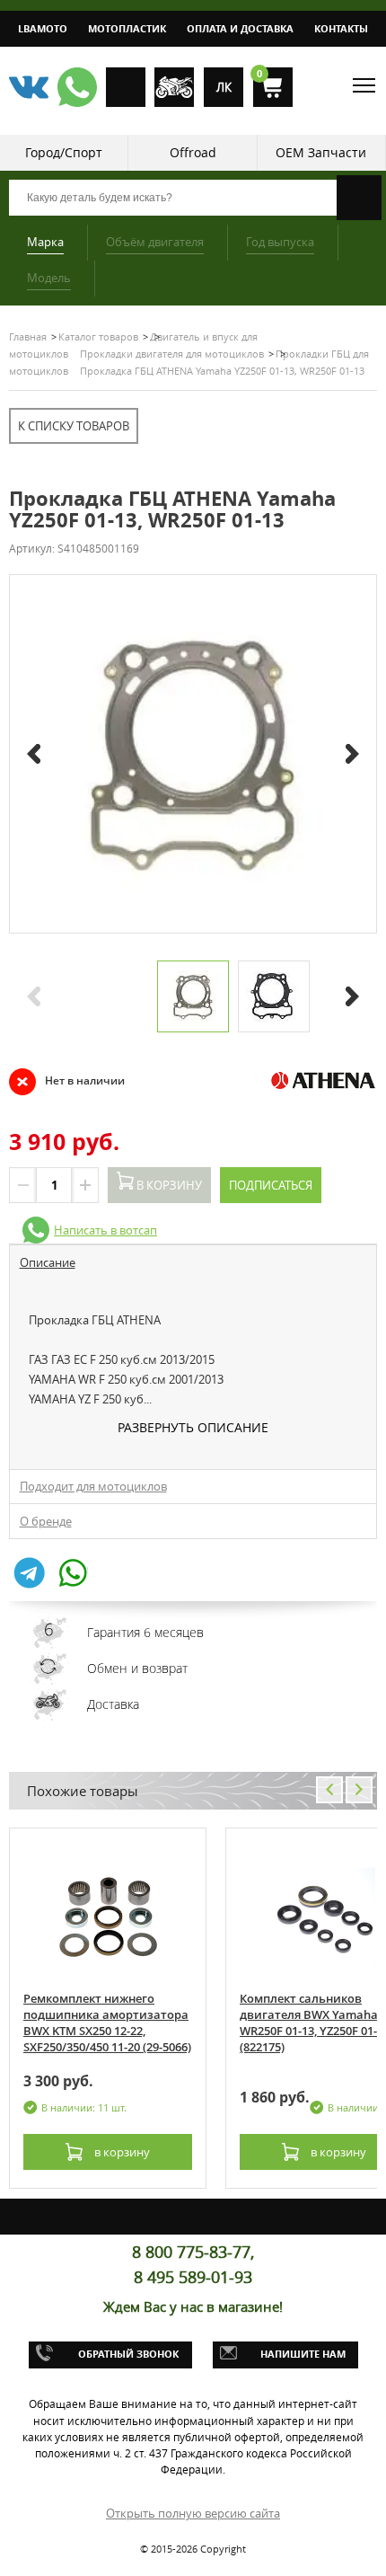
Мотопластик (127, 28)
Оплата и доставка (240, 28)
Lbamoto (43, 28)
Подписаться (271, 1185)
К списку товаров (74, 426)
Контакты (341, 28)
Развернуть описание (193, 1427)
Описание (48, 1262)
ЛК (224, 87)
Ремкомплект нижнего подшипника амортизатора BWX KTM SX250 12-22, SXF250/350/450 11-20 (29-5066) (107, 2023)
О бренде (46, 1521)
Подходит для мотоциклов (93, 1486)
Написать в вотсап (105, 1230)
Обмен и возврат (137, 1668)
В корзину (168, 1185)
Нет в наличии (67, 1081)
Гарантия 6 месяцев (145, 1632)
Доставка (113, 1704)
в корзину (121, 2152)
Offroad (193, 152)
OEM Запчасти (321, 152)
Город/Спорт (64, 152)
